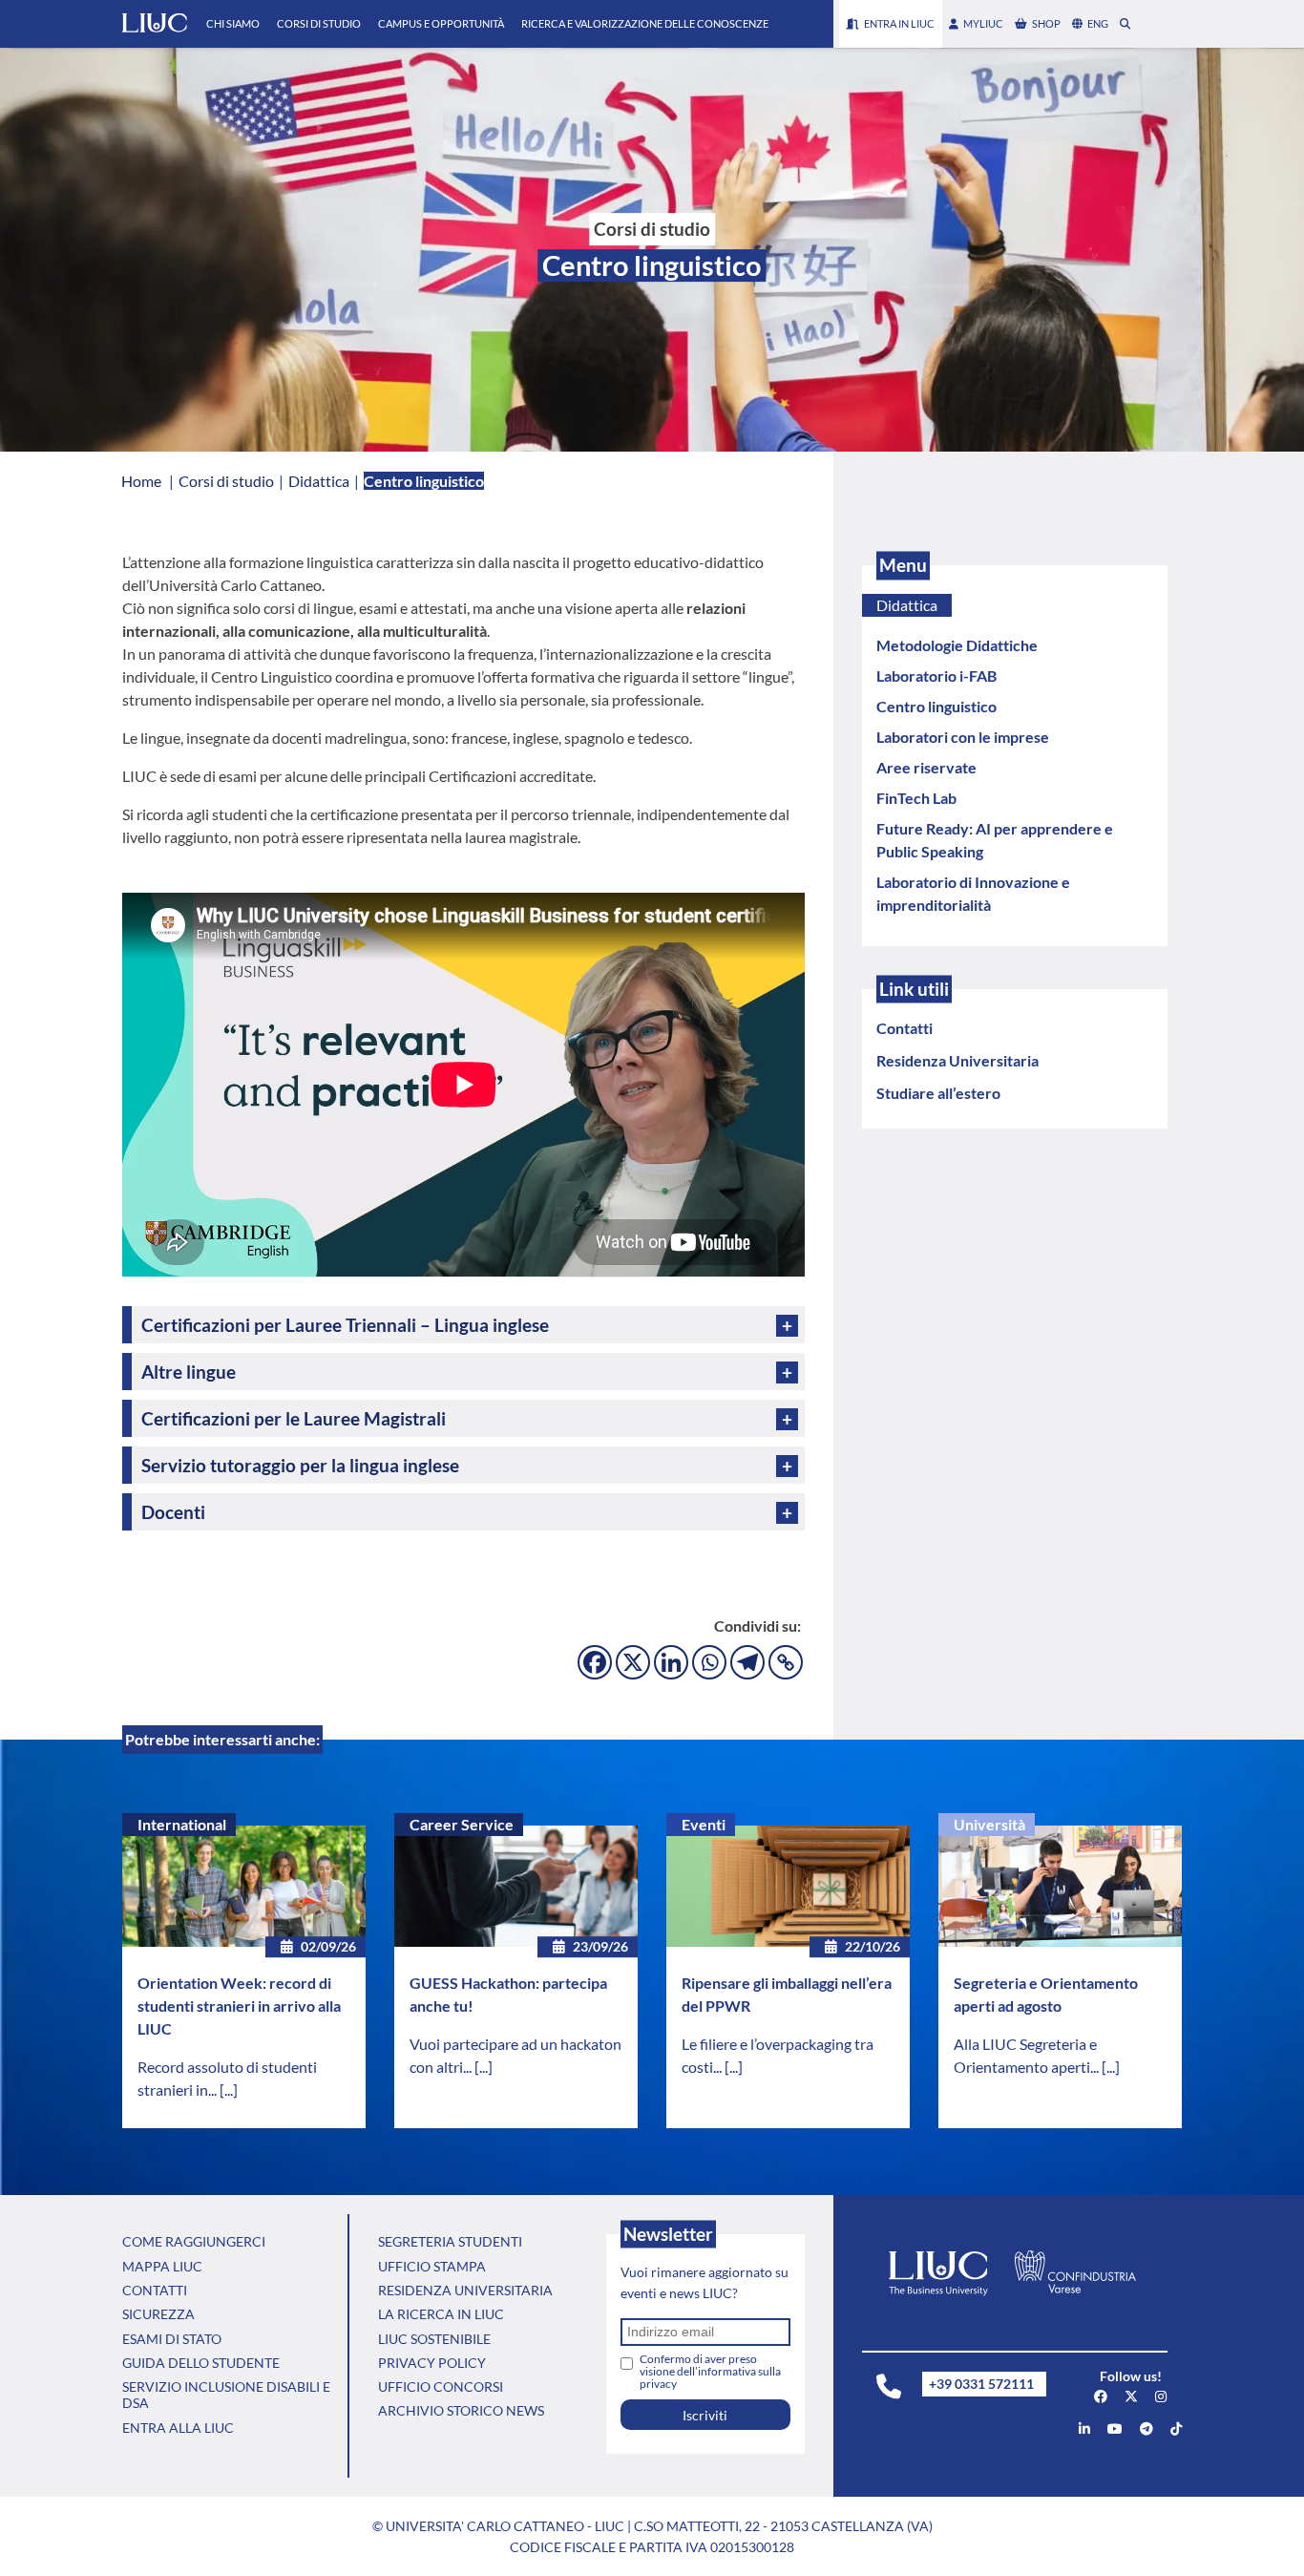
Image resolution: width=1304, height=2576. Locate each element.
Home (141, 481)
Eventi (704, 1824)
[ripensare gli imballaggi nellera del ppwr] (788, 1887)
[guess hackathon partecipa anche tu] (516, 1887)
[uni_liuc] (1161, 2396)
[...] (229, 2090)
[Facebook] (595, 1662)
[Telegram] (747, 1662)
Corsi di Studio (319, 23)
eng (1098, 23)
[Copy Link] (786, 1662)
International (182, 1824)
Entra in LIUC (899, 23)
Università (989, 1824)
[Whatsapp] (709, 1662)
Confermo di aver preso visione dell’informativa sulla (710, 2371)
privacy (658, 2384)
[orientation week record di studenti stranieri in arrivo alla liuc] (244, 1887)
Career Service (462, 1824)
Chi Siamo (233, 23)
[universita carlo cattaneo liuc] (1084, 2428)
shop (1046, 23)
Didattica (907, 605)
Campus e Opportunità (441, 23)
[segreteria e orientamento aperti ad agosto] (1060, 1887)
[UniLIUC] (1101, 2396)
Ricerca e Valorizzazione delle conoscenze (645, 23)
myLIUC (983, 23)
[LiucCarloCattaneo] (1115, 2428)
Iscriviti (705, 2415)
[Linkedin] (671, 1662)
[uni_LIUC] (1146, 2428)
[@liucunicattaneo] (1176, 2428)
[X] (633, 1662)
